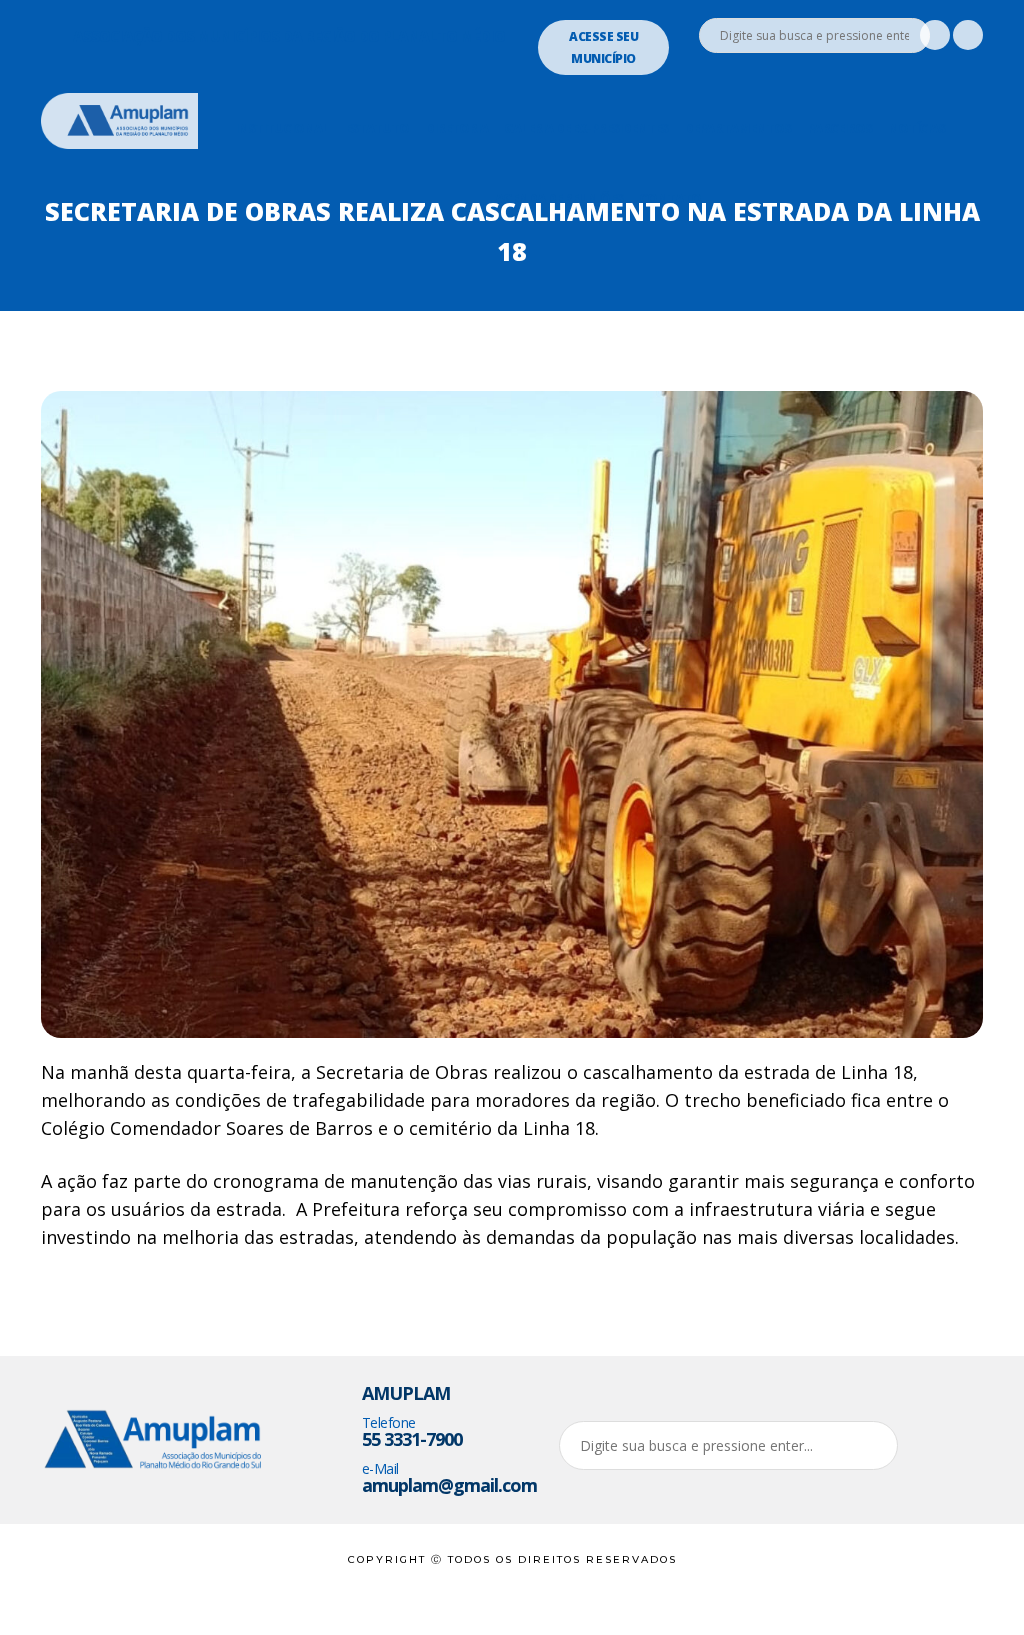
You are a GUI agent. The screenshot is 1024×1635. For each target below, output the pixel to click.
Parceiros (839, 128)
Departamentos (737, 128)
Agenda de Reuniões (559, 198)
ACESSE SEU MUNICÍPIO (603, 47)
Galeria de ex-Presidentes (586, 128)
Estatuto (377, 128)
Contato (670, 198)
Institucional (282, 128)
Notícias (916, 128)
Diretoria (456, 128)
